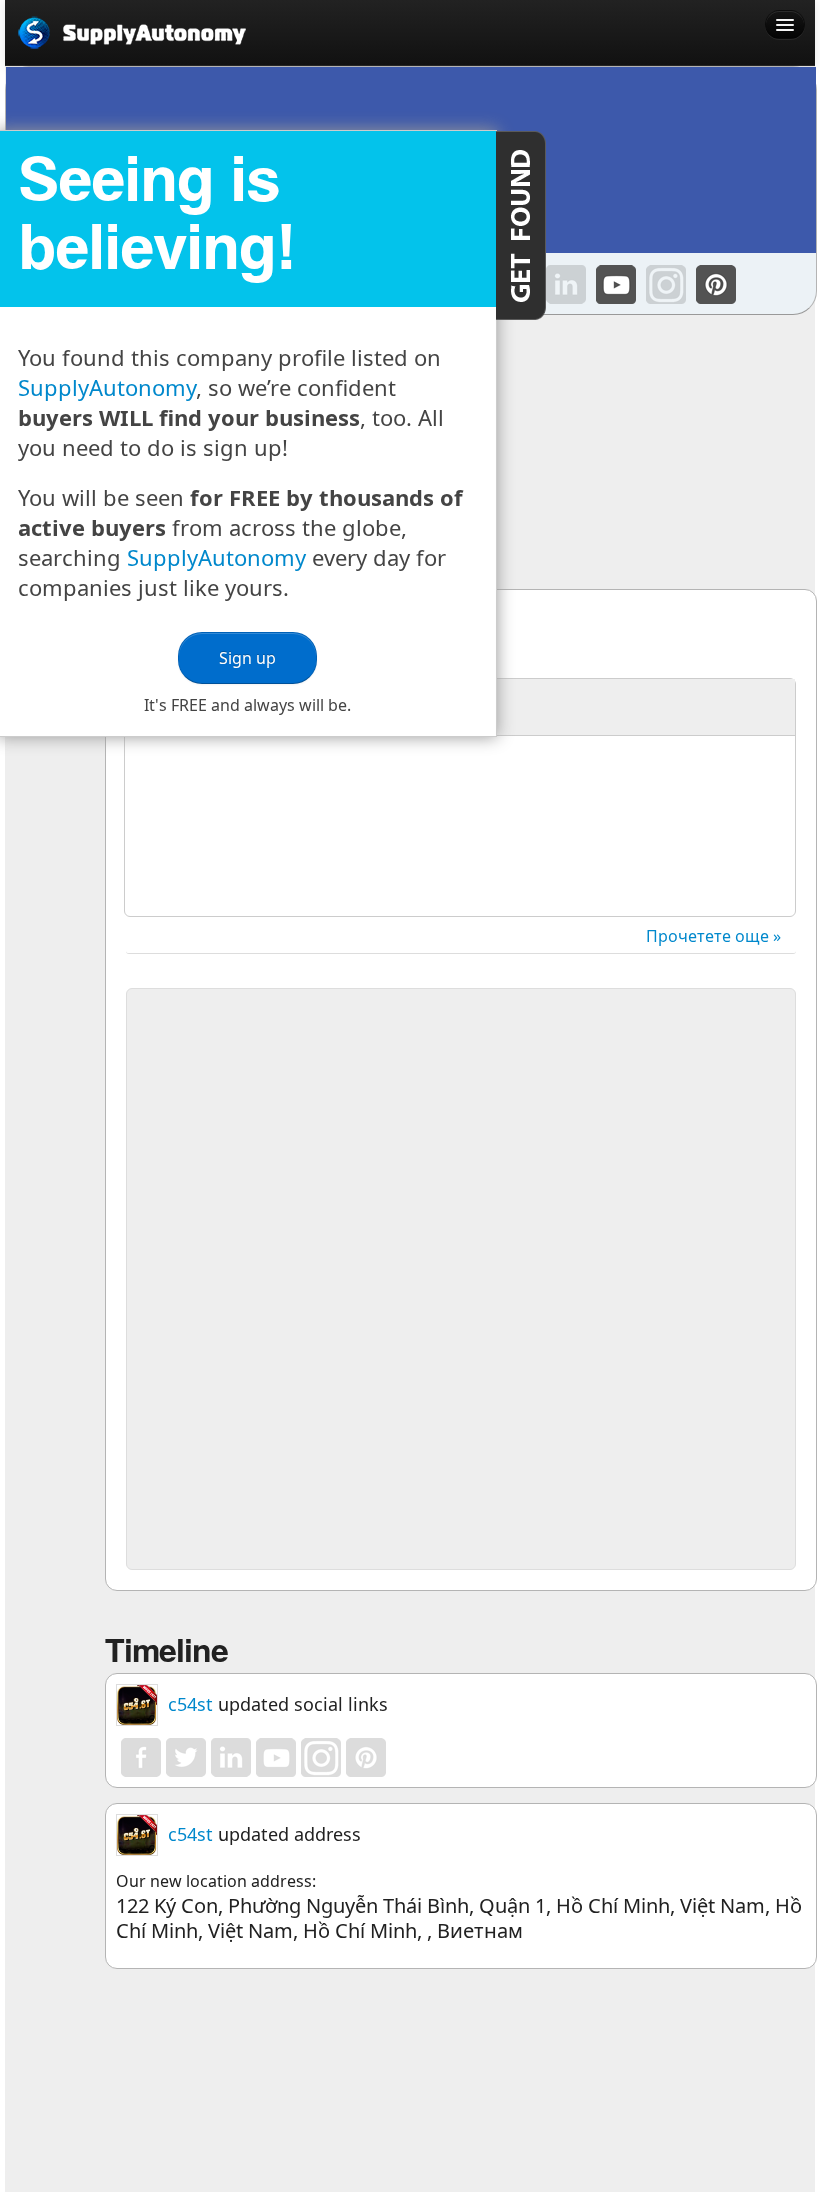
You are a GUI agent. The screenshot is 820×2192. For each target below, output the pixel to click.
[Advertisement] (461, 1139)
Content (521, 225)
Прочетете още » (713, 936)
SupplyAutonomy (107, 387)
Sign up (247, 658)
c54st (190, 1704)
